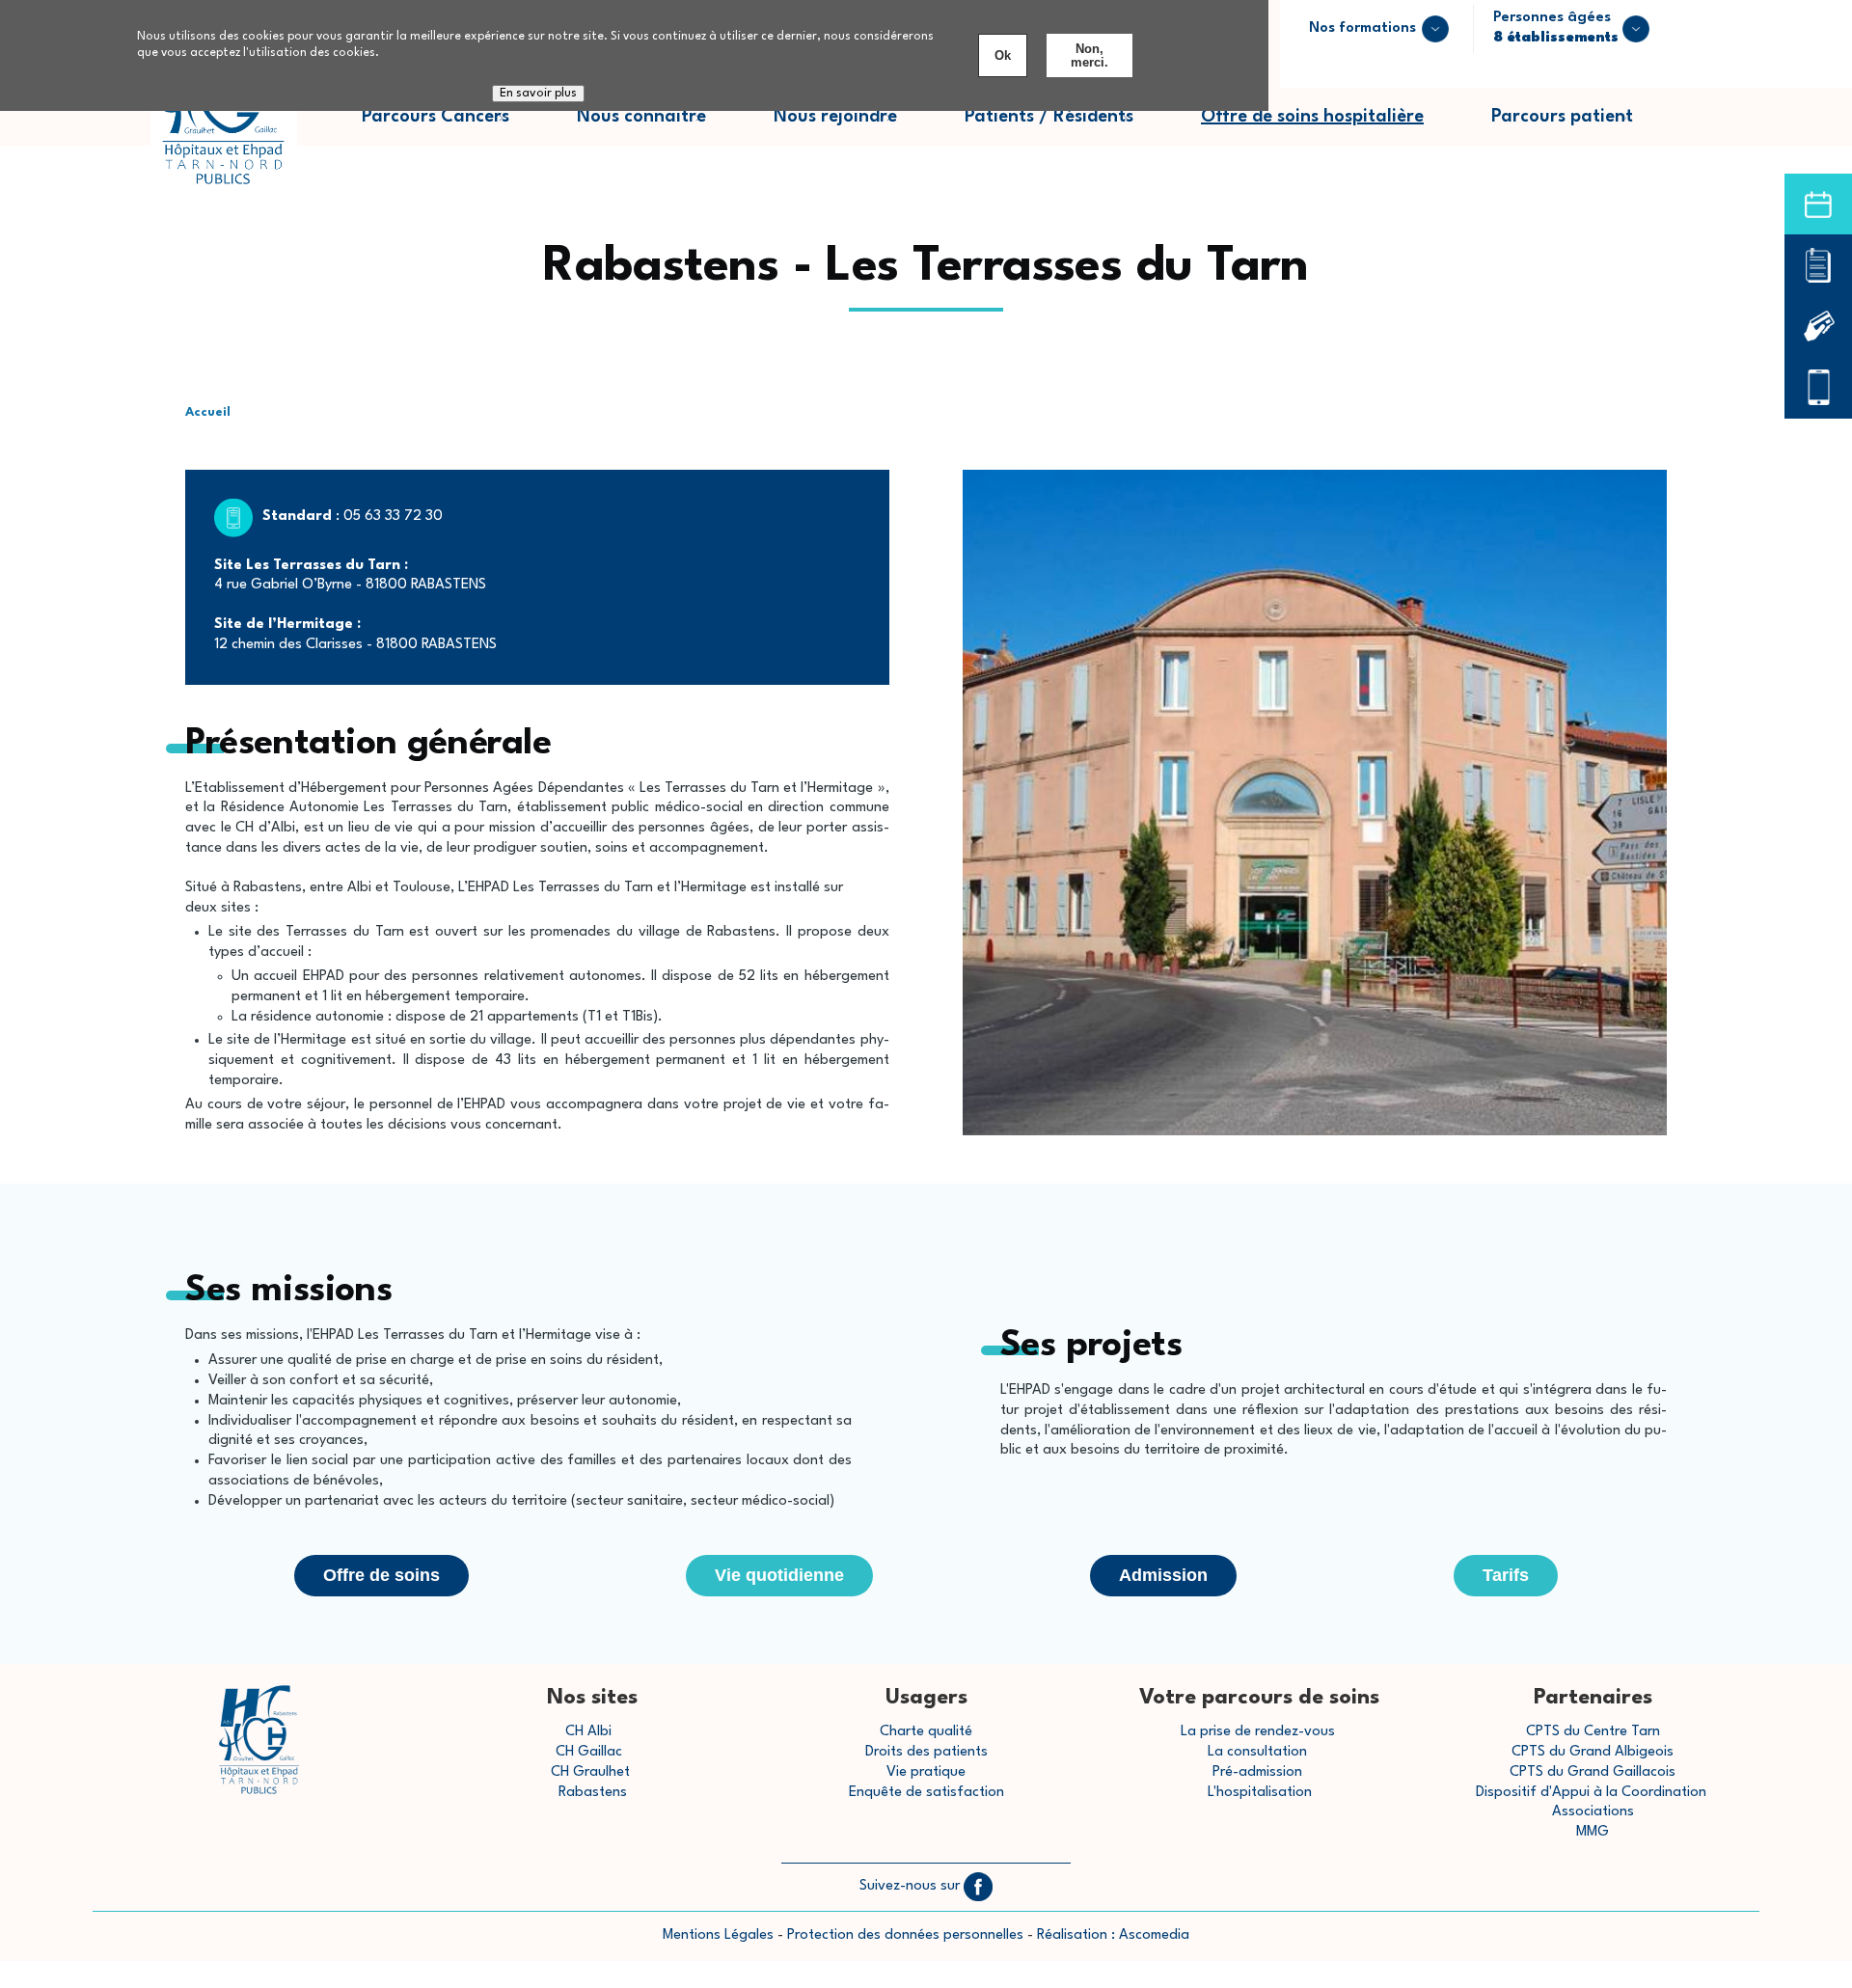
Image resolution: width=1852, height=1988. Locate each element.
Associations (1593, 1812)
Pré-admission (1257, 1772)
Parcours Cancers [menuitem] (452, 127)
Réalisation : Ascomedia (1113, 1935)
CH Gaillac (589, 1752)
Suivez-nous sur (912, 1886)
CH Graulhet (590, 1772)
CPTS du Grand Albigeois (1593, 1752)
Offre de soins (381, 1575)
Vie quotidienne (779, 1575)
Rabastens (593, 1793)
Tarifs (1506, 1575)
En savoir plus (538, 94)
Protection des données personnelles (905, 1935)
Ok (1003, 55)
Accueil (208, 412)
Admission (1163, 1575)
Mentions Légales (718, 1935)
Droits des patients (926, 1752)
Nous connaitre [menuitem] (658, 127)
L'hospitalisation (1260, 1793)
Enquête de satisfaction (926, 1793)
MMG (1593, 1832)
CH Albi (588, 1732)
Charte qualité (926, 1732)
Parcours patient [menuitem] (1579, 127)
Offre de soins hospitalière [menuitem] (1312, 117)
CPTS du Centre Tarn (1593, 1732)
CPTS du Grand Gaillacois (1593, 1772)
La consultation (1257, 1752)
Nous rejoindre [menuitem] (852, 127)
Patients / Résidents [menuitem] (1066, 127)
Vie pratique (926, 1772)
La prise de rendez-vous (1258, 1732)
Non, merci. (1089, 55)
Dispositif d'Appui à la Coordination (1593, 1793)
